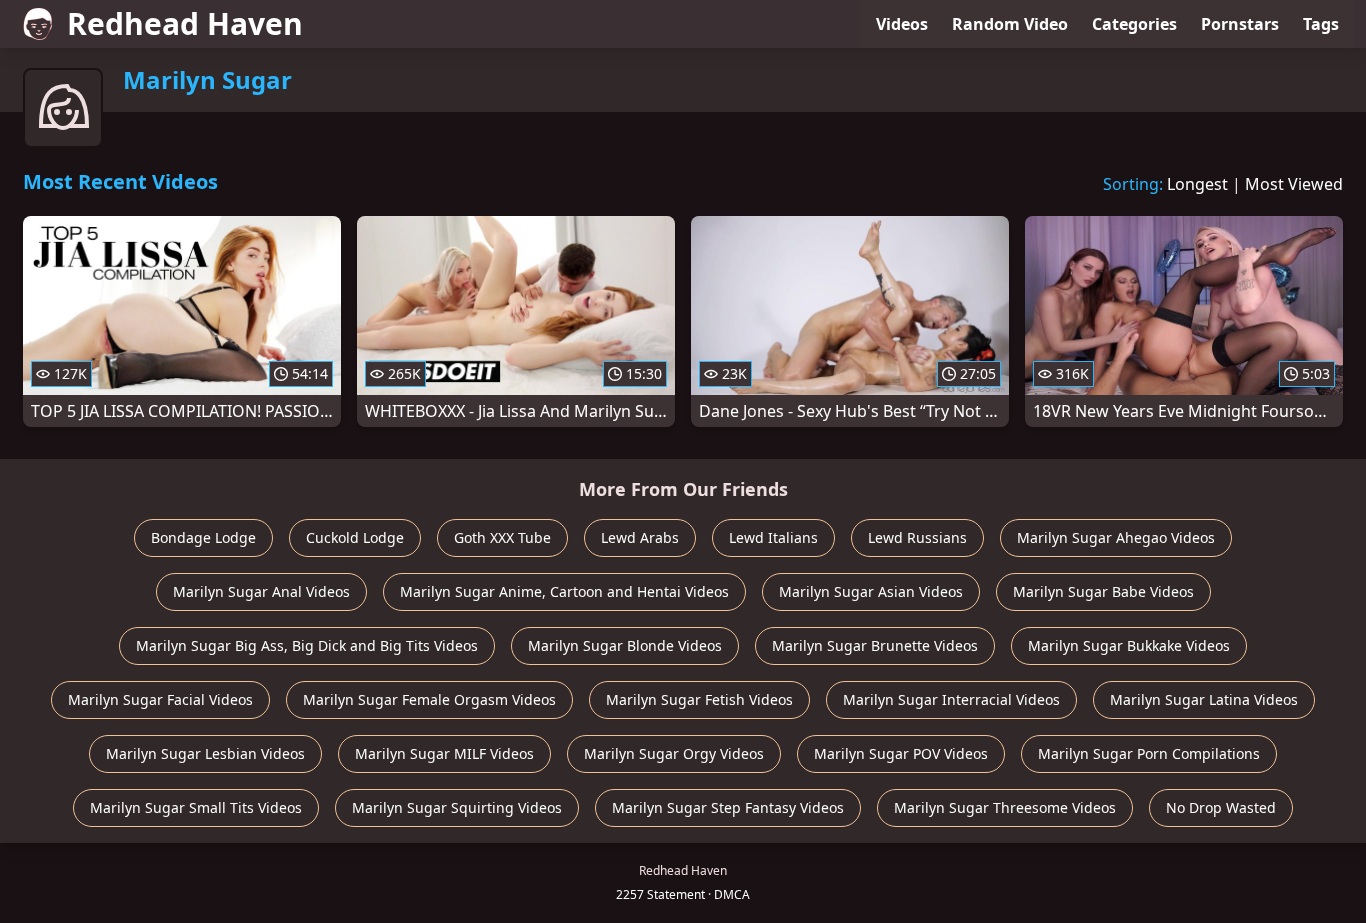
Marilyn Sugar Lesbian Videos (205, 753)
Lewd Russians (917, 537)
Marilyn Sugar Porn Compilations (1149, 753)
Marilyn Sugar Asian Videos (871, 591)
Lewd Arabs (640, 537)
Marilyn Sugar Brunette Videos (875, 645)
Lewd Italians (773, 537)
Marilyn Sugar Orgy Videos (674, 753)
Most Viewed (1294, 184)
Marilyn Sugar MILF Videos (444, 753)
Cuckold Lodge (355, 537)
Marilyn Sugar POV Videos (901, 753)
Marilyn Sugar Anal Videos (261, 591)
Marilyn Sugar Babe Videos (1103, 591)
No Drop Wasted (1221, 807)
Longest (1197, 184)
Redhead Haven (185, 23)
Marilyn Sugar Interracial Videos (951, 699)
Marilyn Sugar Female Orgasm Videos (429, 699)
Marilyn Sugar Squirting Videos (457, 807)
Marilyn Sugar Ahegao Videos (1116, 537)
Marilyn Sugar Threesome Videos (1005, 807)
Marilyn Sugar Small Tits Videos (196, 807)
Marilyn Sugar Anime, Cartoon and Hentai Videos (564, 591)
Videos (902, 24)
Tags (1321, 24)
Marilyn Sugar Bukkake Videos (1129, 645)
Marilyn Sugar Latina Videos (1204, 699)
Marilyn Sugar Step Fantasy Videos (728, 807)
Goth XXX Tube (502, 537)
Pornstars (1240, 24)
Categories (1134, 24)
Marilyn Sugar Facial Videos (160, 699)
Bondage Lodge (203, 537)
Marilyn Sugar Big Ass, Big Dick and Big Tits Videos (307, 645)
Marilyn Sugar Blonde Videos (625, 645)
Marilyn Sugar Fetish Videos (699, 699)
